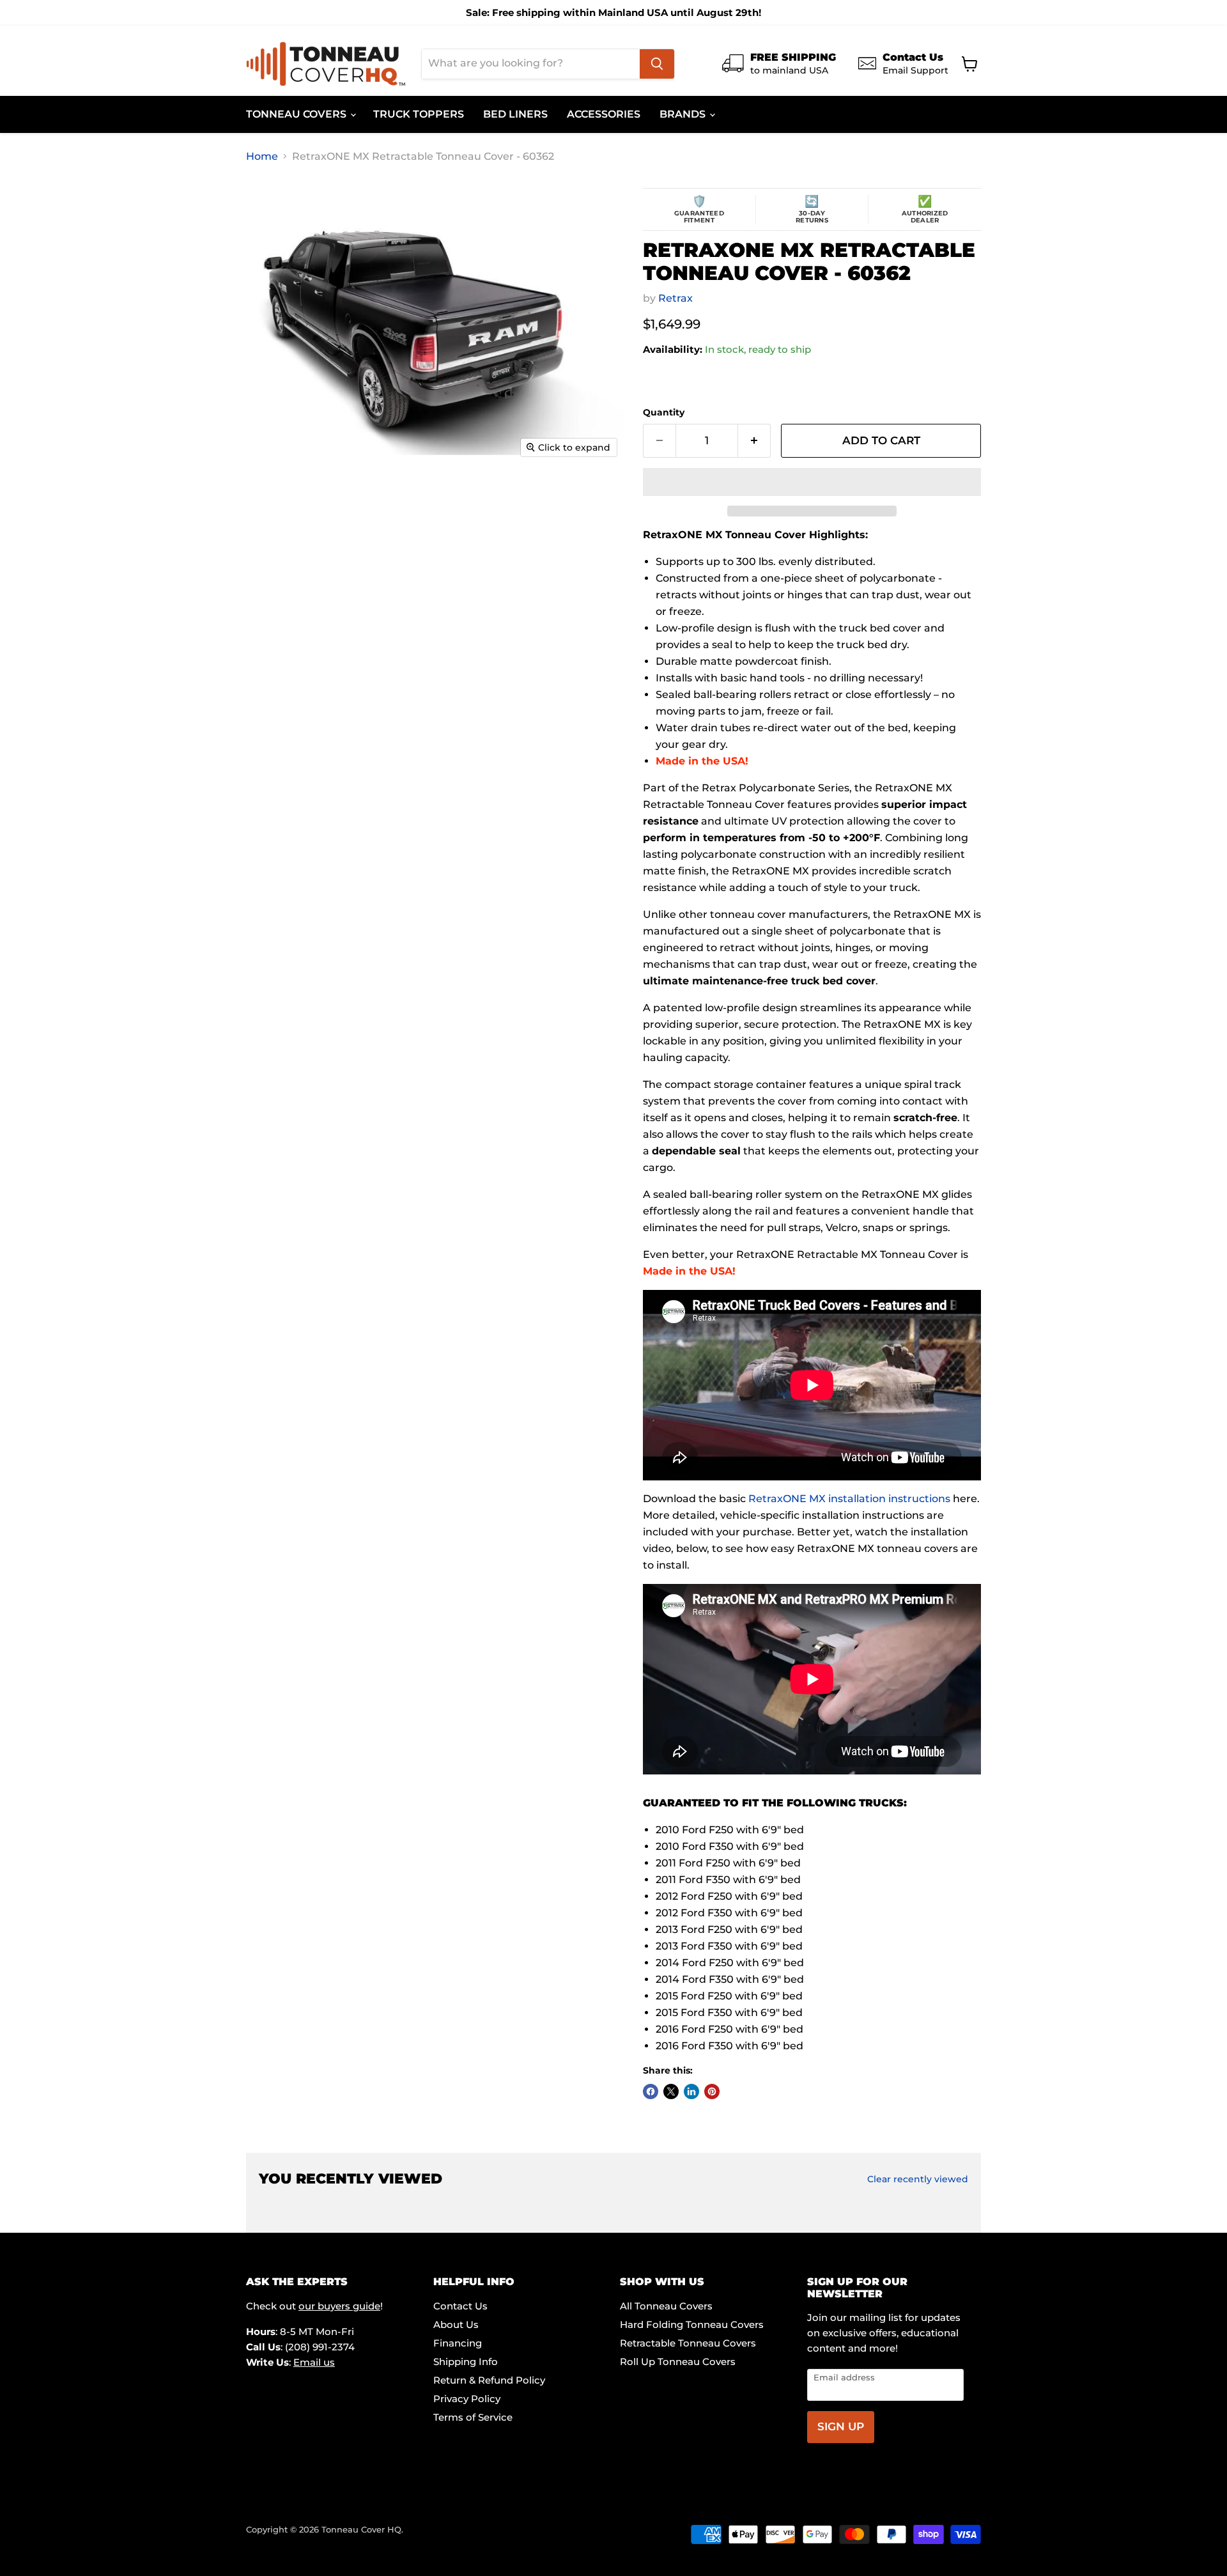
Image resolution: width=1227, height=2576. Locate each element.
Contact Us (460, 2306)
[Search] (657, 64)
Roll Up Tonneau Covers (678, 2362)
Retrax (675, 298)
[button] (812, 482)
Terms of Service (473, 2417)
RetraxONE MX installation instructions (849, 1499)
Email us (314, 2362)
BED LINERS (515, 114)
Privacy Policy (467, 2399)
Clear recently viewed (918, 2179)
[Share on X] (671, 2091)
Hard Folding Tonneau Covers (692, 2324)
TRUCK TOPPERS (419, 114)
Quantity (664, 412)
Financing (458, 2343)
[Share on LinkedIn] (691, 2091)
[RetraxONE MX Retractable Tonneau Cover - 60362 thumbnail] (281, 501)
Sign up (841, 2426)
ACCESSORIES (604, 114)
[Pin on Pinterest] (712, 2091)
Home (262, 157)
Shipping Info (466, 2362)
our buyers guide (339, 2306)
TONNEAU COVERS (297, 114)
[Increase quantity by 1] (754, 441)
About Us (456, 2324)
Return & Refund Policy (489, 2380)
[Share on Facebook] (651, 2091)
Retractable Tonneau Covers (688, 2343)
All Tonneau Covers (666, 2306)
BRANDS (684, 114)
